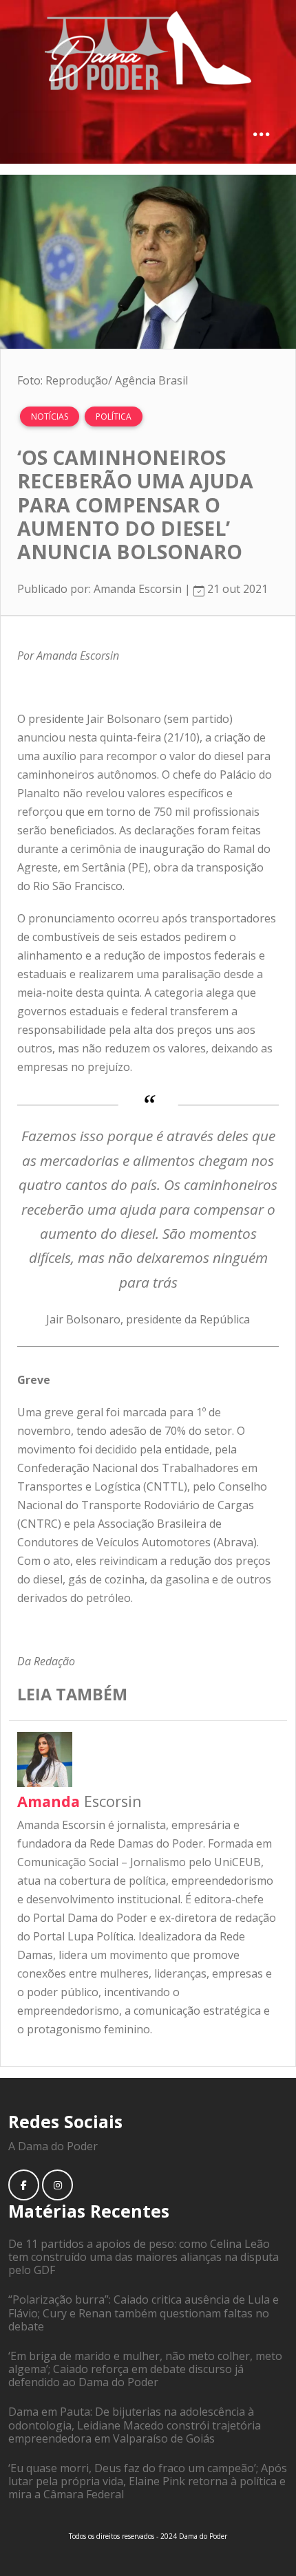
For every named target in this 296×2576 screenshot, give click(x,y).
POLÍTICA (114, 416)
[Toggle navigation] (261, 133)
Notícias (50, 416)
